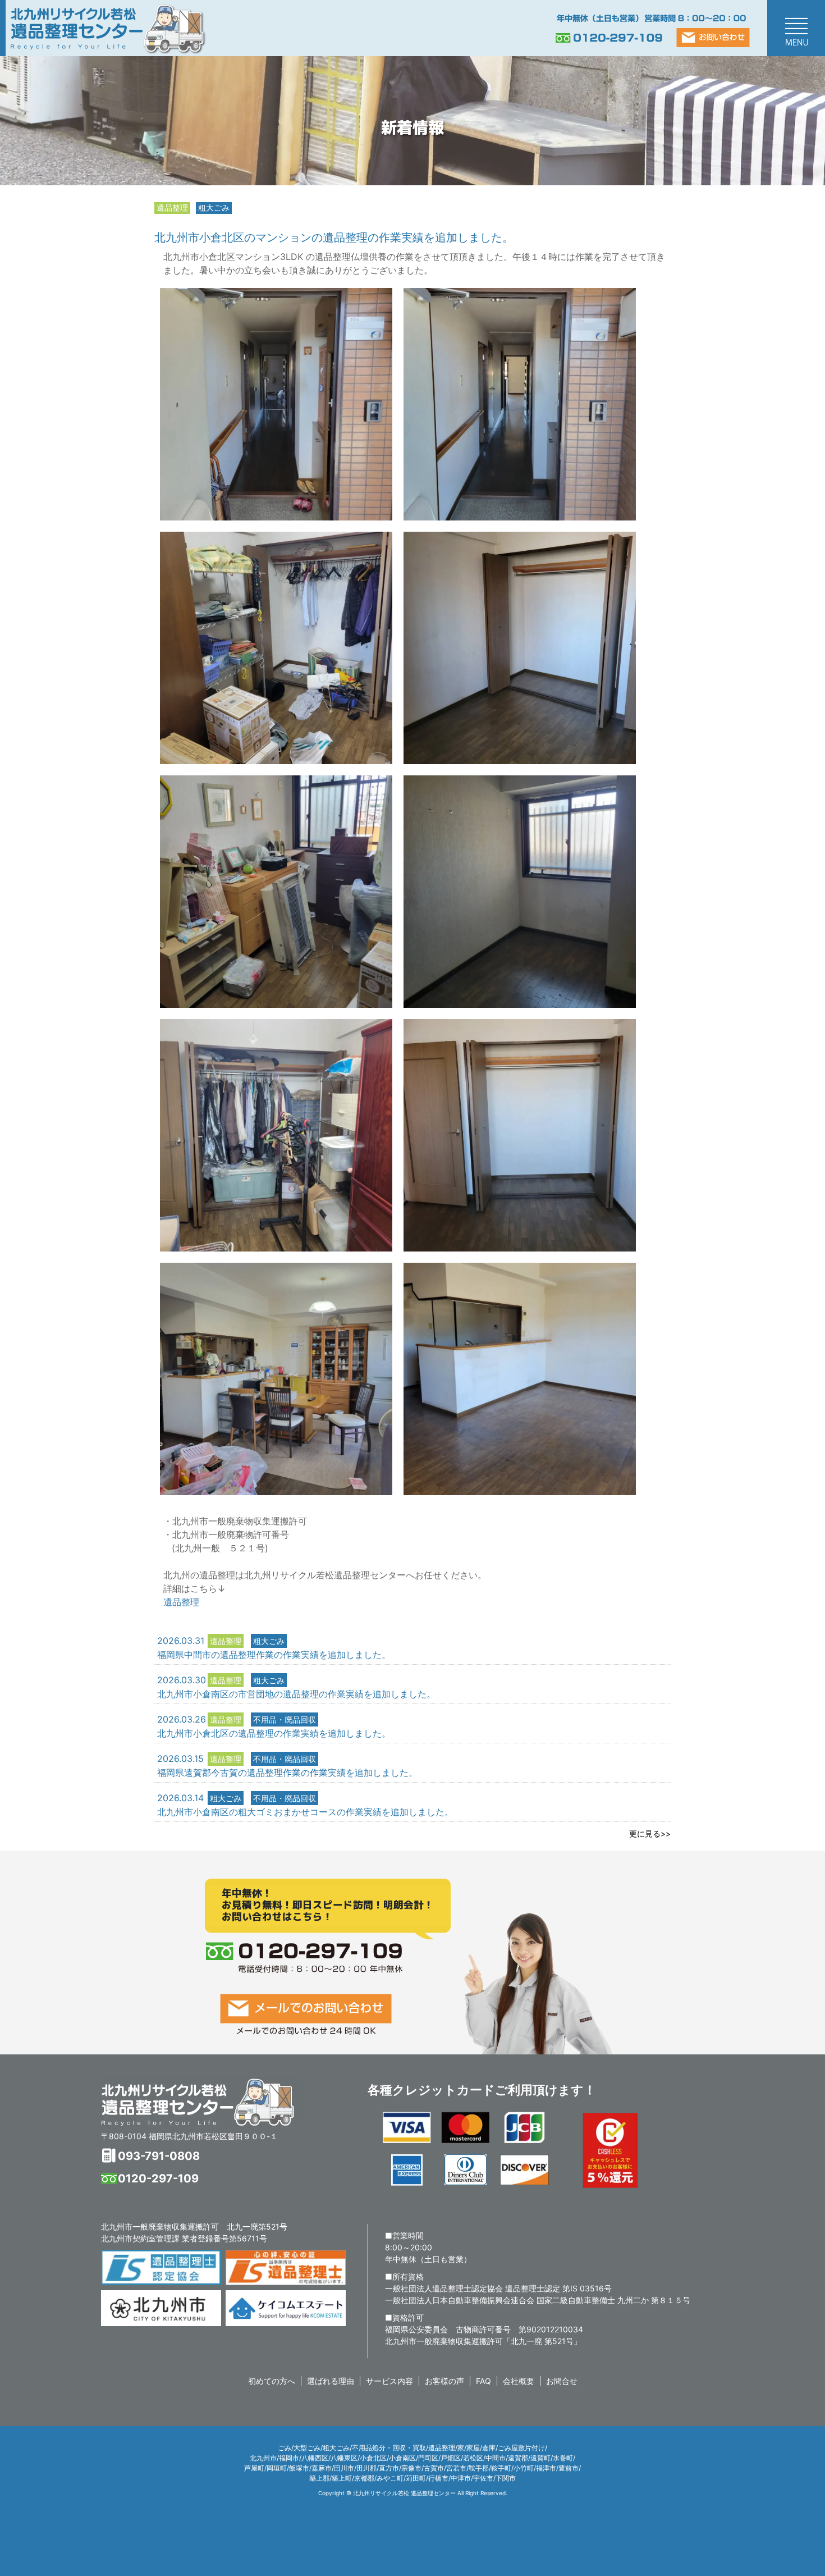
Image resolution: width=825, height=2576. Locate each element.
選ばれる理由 (331, 2381)
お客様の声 (444, 2381)
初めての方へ (272, 2381)
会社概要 (519, 2381)
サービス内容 (389, 2381)
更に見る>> (650, 1833)
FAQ (483, 2381)
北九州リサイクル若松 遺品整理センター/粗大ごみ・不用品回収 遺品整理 (107, 28)
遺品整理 (181, 1602)
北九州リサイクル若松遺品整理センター (202, 2102)
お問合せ (562, 2381)
